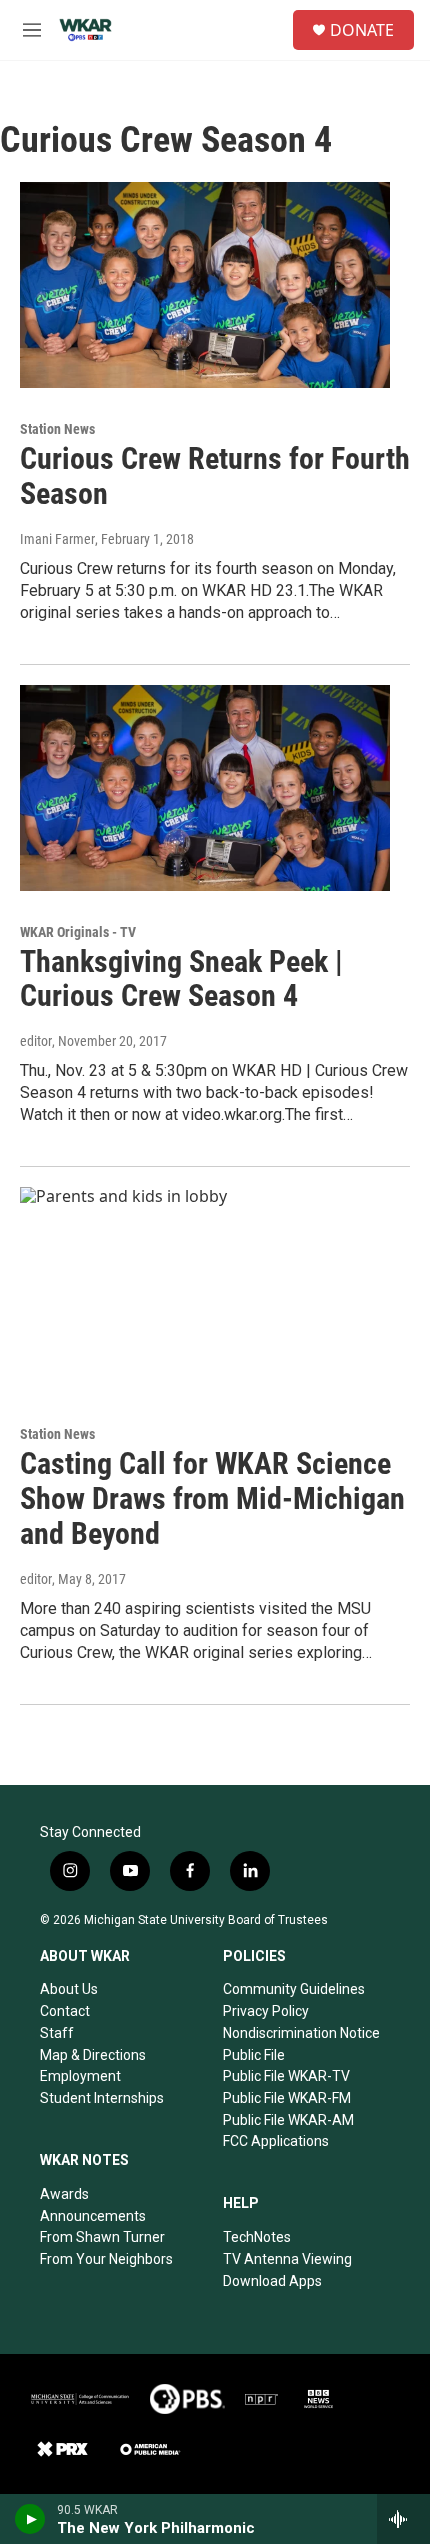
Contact (65, 2011)
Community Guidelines (294, 1989)
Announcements (93, 2216)
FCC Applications (276, 2141)
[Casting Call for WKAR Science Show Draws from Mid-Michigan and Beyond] (205, 1290)
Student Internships (102, 2098)
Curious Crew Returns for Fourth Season (215, 476)
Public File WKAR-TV (286, 2076)
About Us (69, 1989)
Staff (57, 2033)
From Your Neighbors (106, 2259)
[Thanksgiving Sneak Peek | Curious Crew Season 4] (205, 788)
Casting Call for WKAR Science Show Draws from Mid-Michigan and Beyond (212, 1498)
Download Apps (272, 2281)
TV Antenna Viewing (287, 2259)
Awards (64, 2194)
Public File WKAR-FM (287, 2098)
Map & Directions (93, 2055)
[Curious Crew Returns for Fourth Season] (205, 285)
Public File (254, 2055)
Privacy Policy (266, 2011)
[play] (30, 2519)
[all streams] (403, 2519)
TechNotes (257, 2237)
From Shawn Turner (102, 2237)
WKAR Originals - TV (78, 932)
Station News (57, 429)
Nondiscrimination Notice (301, 2033)
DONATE (362, 30)
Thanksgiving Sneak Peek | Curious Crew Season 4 (181, 979)
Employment (80, 2076)
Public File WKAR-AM (288, 2120)
